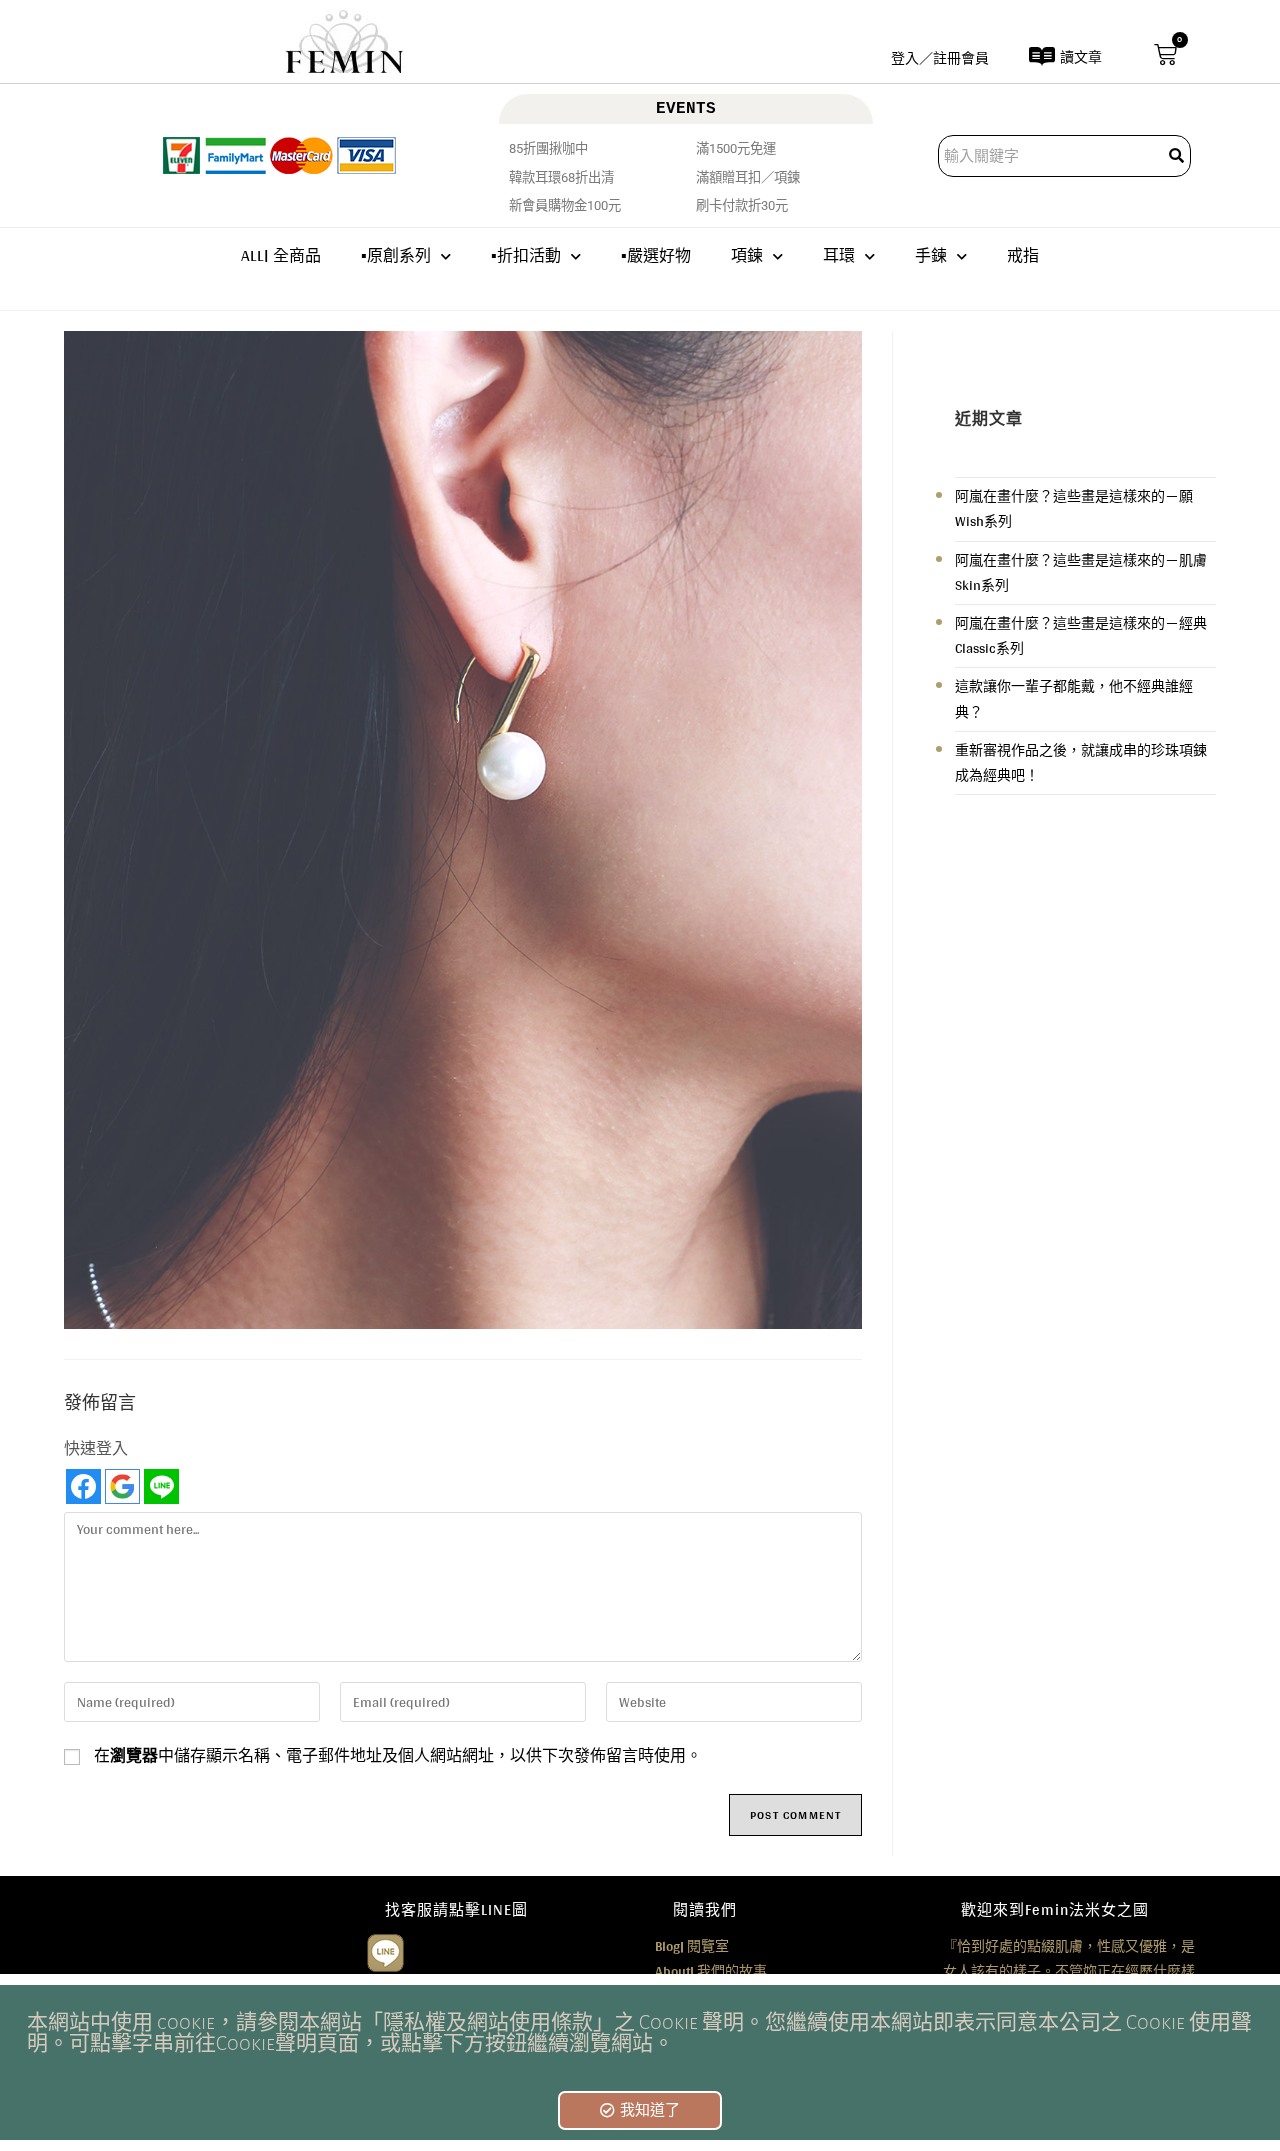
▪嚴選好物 (656, 255)
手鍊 (931, 255)
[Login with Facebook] (83, 1486)
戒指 (1023, 255)
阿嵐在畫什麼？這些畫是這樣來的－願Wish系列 (1074, 508)
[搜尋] (1178, 156)
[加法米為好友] (385, 1950)
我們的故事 (711, 1971)
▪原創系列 (396, 255)
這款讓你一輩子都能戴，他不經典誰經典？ (1074, 698)
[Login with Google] (122, 1486)
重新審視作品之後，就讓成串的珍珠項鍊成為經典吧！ (1081, 762)
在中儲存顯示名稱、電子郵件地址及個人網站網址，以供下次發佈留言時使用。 (398, 1756)
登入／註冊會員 (940, 58)
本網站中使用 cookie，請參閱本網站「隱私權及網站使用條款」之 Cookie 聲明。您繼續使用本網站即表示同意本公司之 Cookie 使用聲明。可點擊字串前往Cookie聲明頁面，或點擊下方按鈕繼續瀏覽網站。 (639, 2033)
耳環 (839, 255)
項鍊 (747, 255)
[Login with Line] (161, 1486)
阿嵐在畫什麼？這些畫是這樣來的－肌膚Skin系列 (1081, 572)
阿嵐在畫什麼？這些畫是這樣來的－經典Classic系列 (1081, 635)
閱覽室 (692, 1946)
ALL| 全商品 (281, 255)
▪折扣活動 (526, 255)
